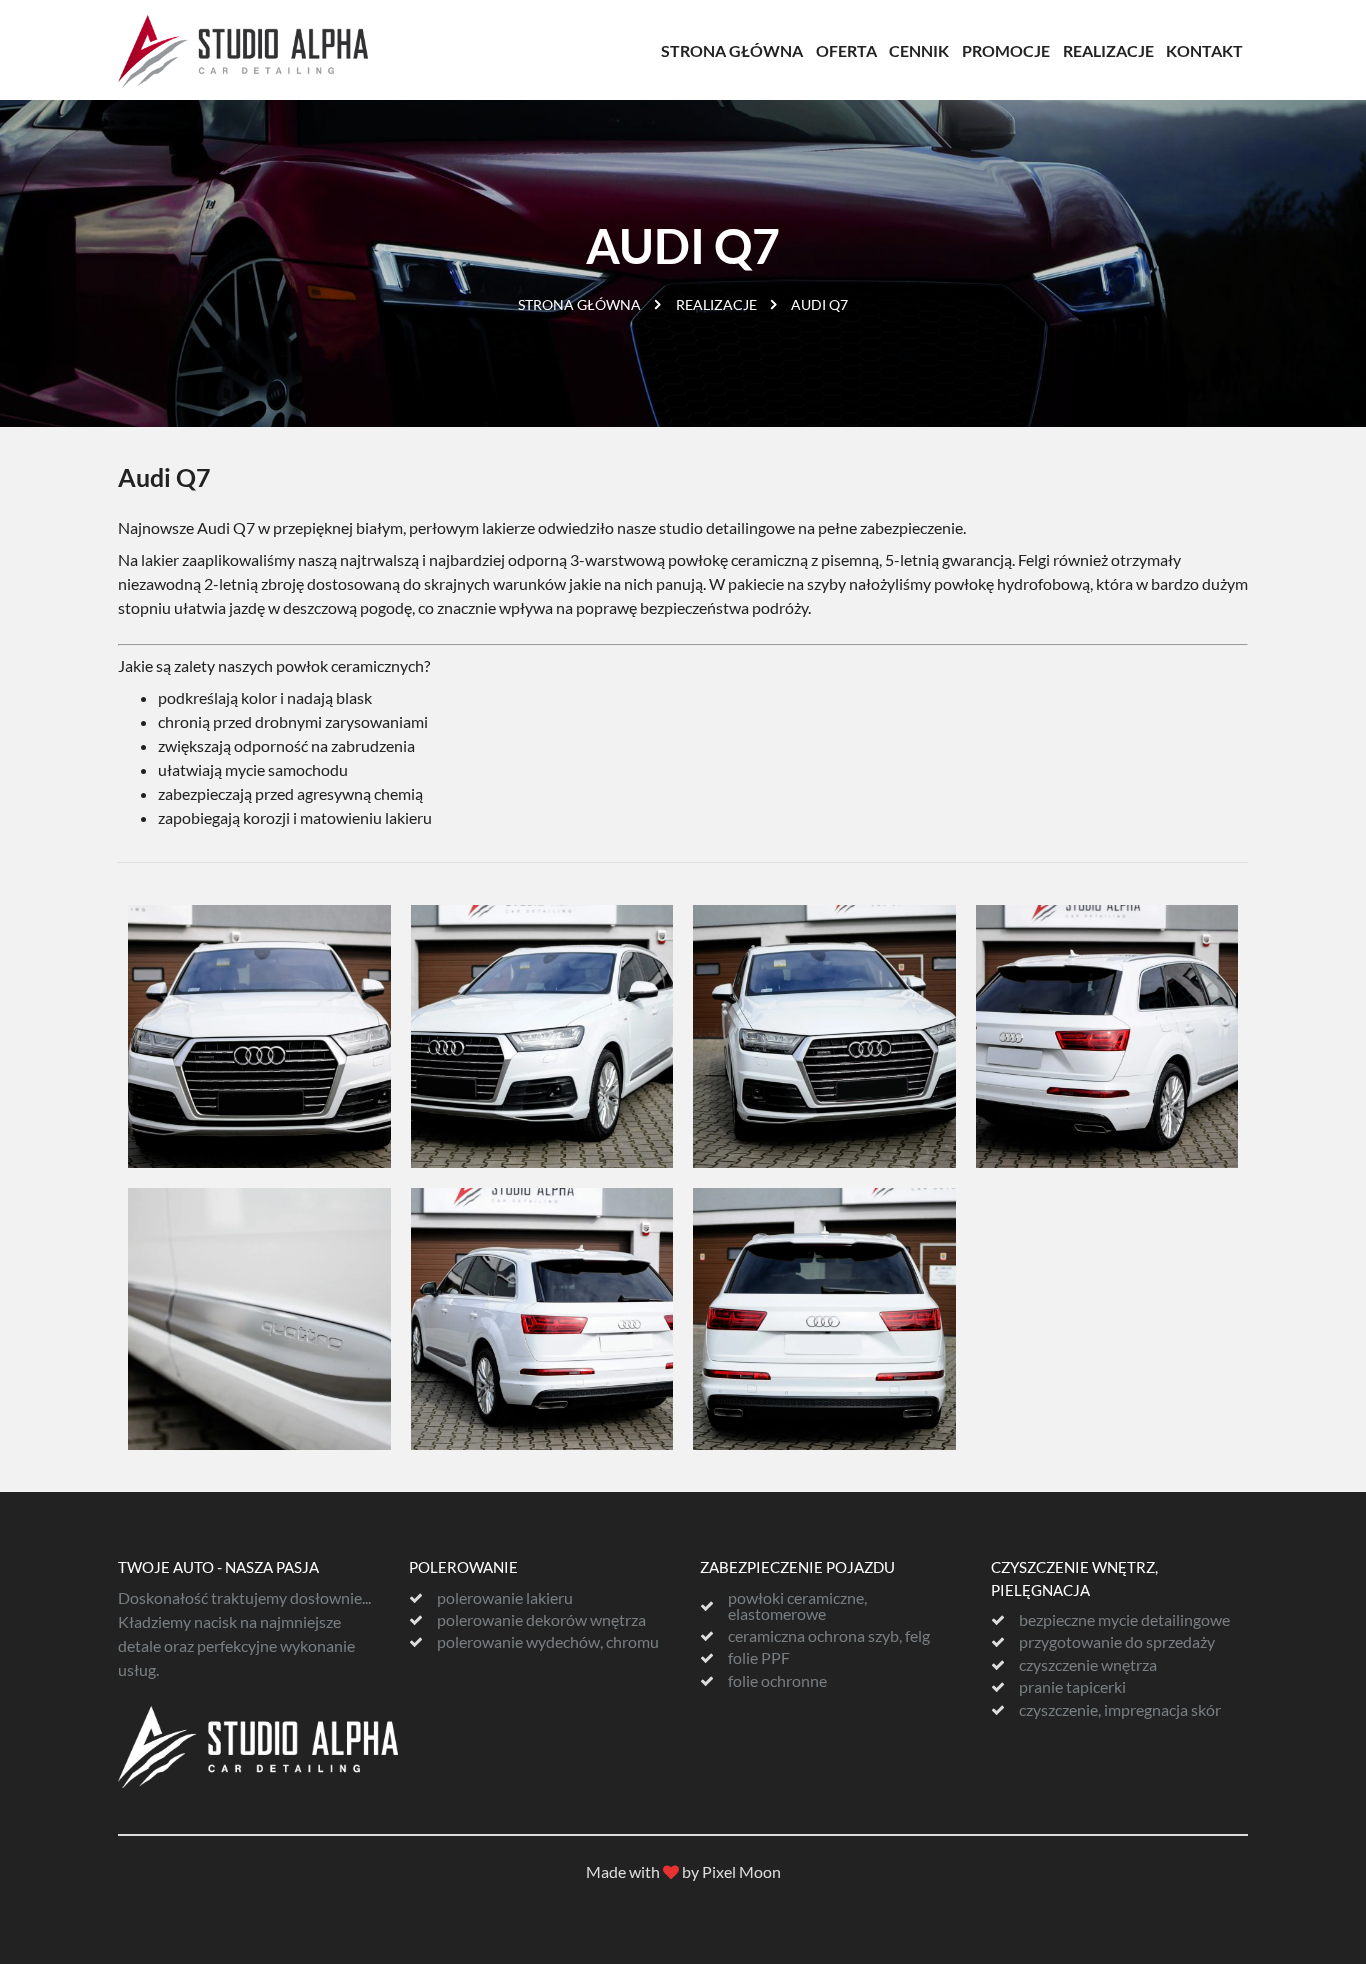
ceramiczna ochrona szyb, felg (829, 1636)
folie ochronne (777, 1681)
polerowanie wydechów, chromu (548, 1642)
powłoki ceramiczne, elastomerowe (797, 1606)
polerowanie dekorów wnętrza (541, 1620)
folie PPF (759, 1658)
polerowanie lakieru (505, 1598)
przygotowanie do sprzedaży (1117, 1642)
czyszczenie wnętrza (1088, 1665)
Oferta (846, 50)
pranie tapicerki (1072, 1687)
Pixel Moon (741, 1871)
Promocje (1006, 50)
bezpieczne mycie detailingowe (1124, 1620)
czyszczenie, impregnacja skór (1120, 1710)
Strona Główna (732, 50)
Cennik (919, 50)
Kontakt (1204, 50)
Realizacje (1108, 50)
